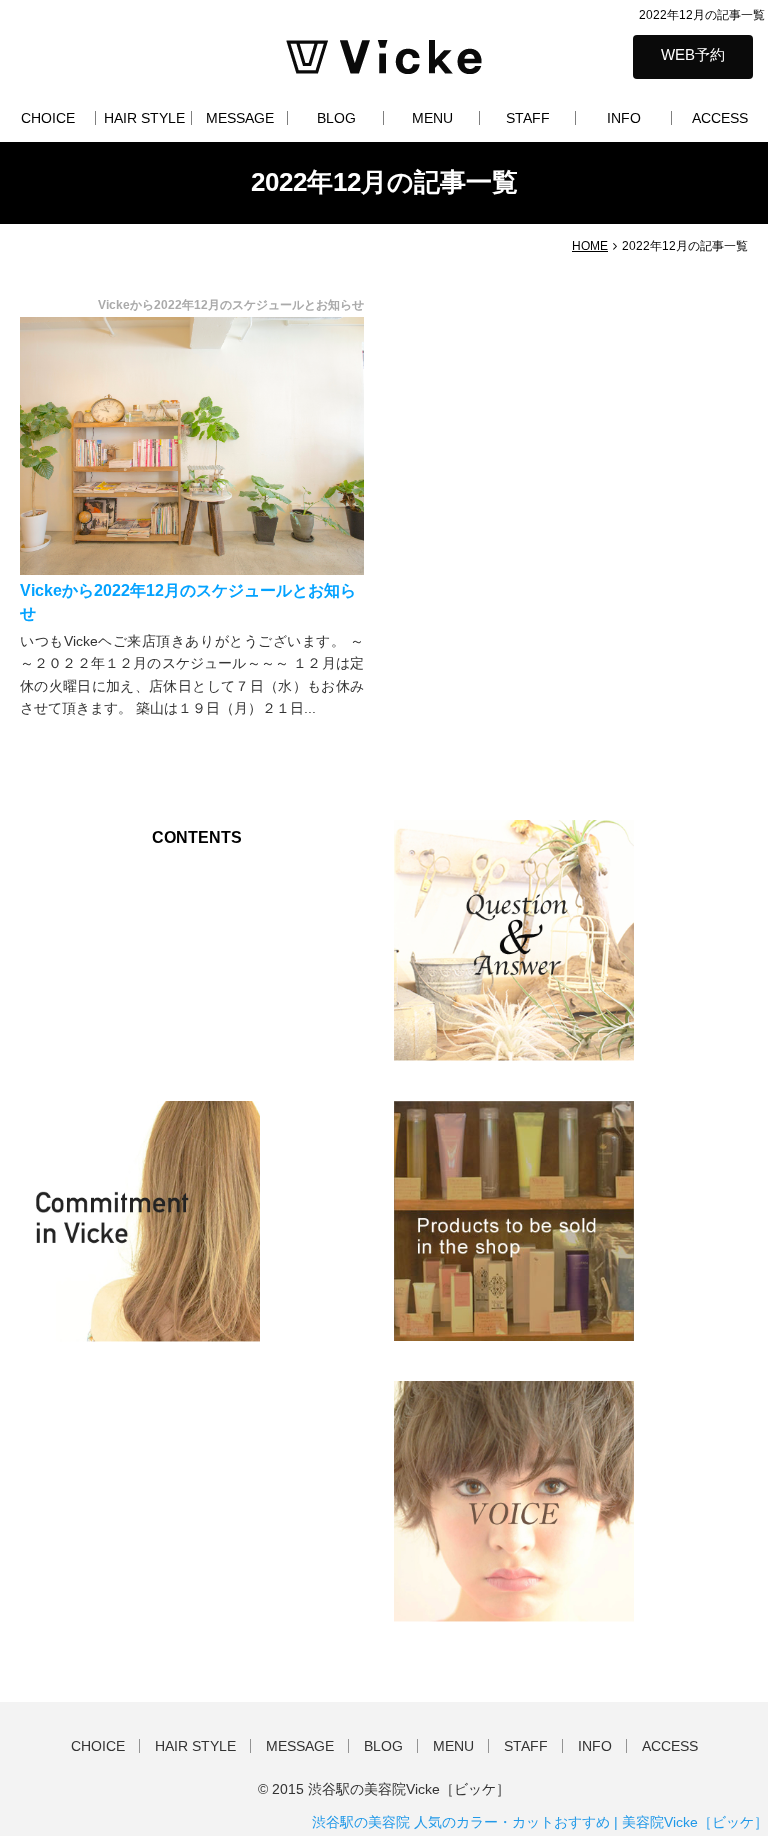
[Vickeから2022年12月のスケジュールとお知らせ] (192, 446)
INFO (624, 118)
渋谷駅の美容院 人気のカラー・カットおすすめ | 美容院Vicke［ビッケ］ (540, 1822)
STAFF (528, 118)
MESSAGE (240, 118)
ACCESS (720, 118)
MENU (432, 118)
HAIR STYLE (144, 118)
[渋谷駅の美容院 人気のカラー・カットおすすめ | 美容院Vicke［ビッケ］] (384, 56)
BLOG (336, 118)
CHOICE (48, 118)
